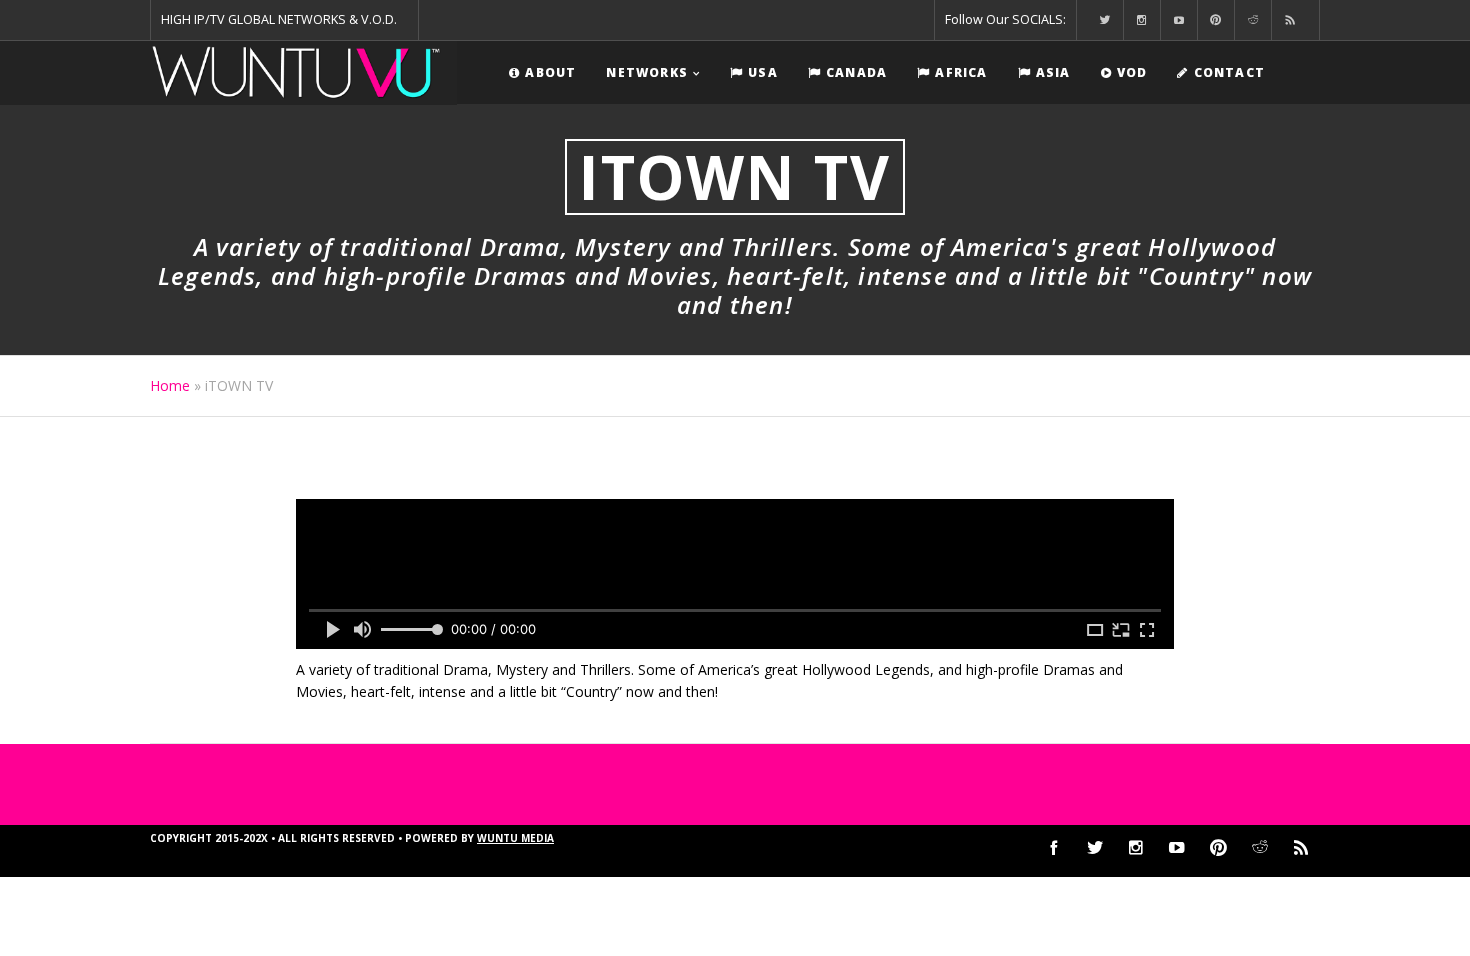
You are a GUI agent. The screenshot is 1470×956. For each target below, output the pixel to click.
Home (170, 385)
